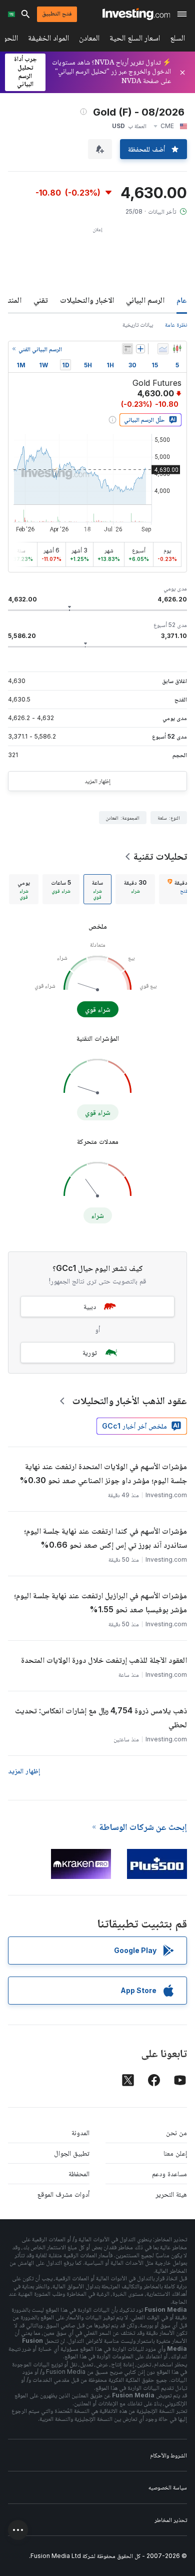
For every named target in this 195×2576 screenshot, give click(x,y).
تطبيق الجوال (72, 2153)
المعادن (89, 40)
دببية (90, 1306)
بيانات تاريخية (138, 325)
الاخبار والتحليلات (87, 300)
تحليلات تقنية (160, 856)
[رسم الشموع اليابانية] (177, 349)
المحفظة (79, 2173)
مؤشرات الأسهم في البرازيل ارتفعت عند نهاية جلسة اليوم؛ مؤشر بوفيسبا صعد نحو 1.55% (100, 1602)
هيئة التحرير (171, 2194)
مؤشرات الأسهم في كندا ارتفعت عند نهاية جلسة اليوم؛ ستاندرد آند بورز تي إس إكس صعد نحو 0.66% (105, 1538)
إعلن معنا (175, 2153)
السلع (177, 40)
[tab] (135, 889)
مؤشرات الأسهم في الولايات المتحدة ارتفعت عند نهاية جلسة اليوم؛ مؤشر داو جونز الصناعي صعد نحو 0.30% (103, 1473)
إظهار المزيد (97, 781)
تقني (41, 300)
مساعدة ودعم (169, 2173)
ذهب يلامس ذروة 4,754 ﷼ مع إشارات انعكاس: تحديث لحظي (101, 1717)
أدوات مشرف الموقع (63, 2194)
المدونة (80, 2132)
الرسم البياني (145, 300)
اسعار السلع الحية (135, 40)
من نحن (176, 2132)
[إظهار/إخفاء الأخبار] (127, 349)
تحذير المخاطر (171, 2520)
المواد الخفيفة (48, 40)
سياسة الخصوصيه (168, 2487)
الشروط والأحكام (168, 2455)
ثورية (90, 1352)
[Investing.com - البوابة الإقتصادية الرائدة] (136, 14)
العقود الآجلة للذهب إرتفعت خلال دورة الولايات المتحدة (104, 1660)
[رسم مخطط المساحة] (163, 349)
